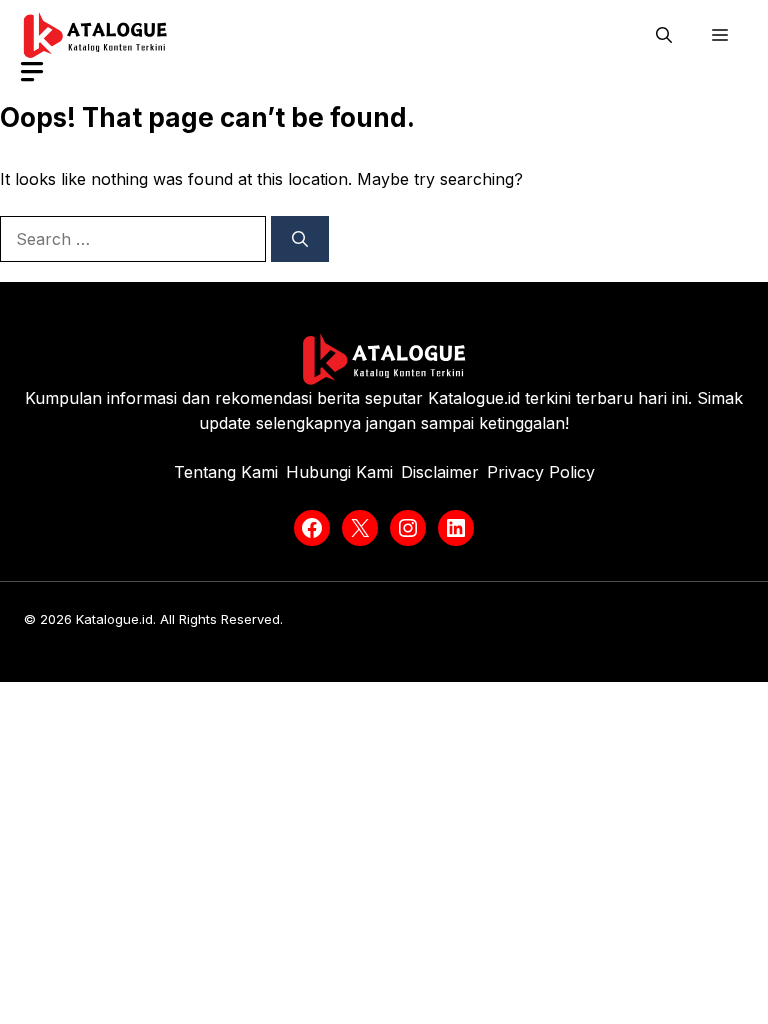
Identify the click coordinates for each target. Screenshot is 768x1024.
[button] (664, 35)
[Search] (300, 239)
